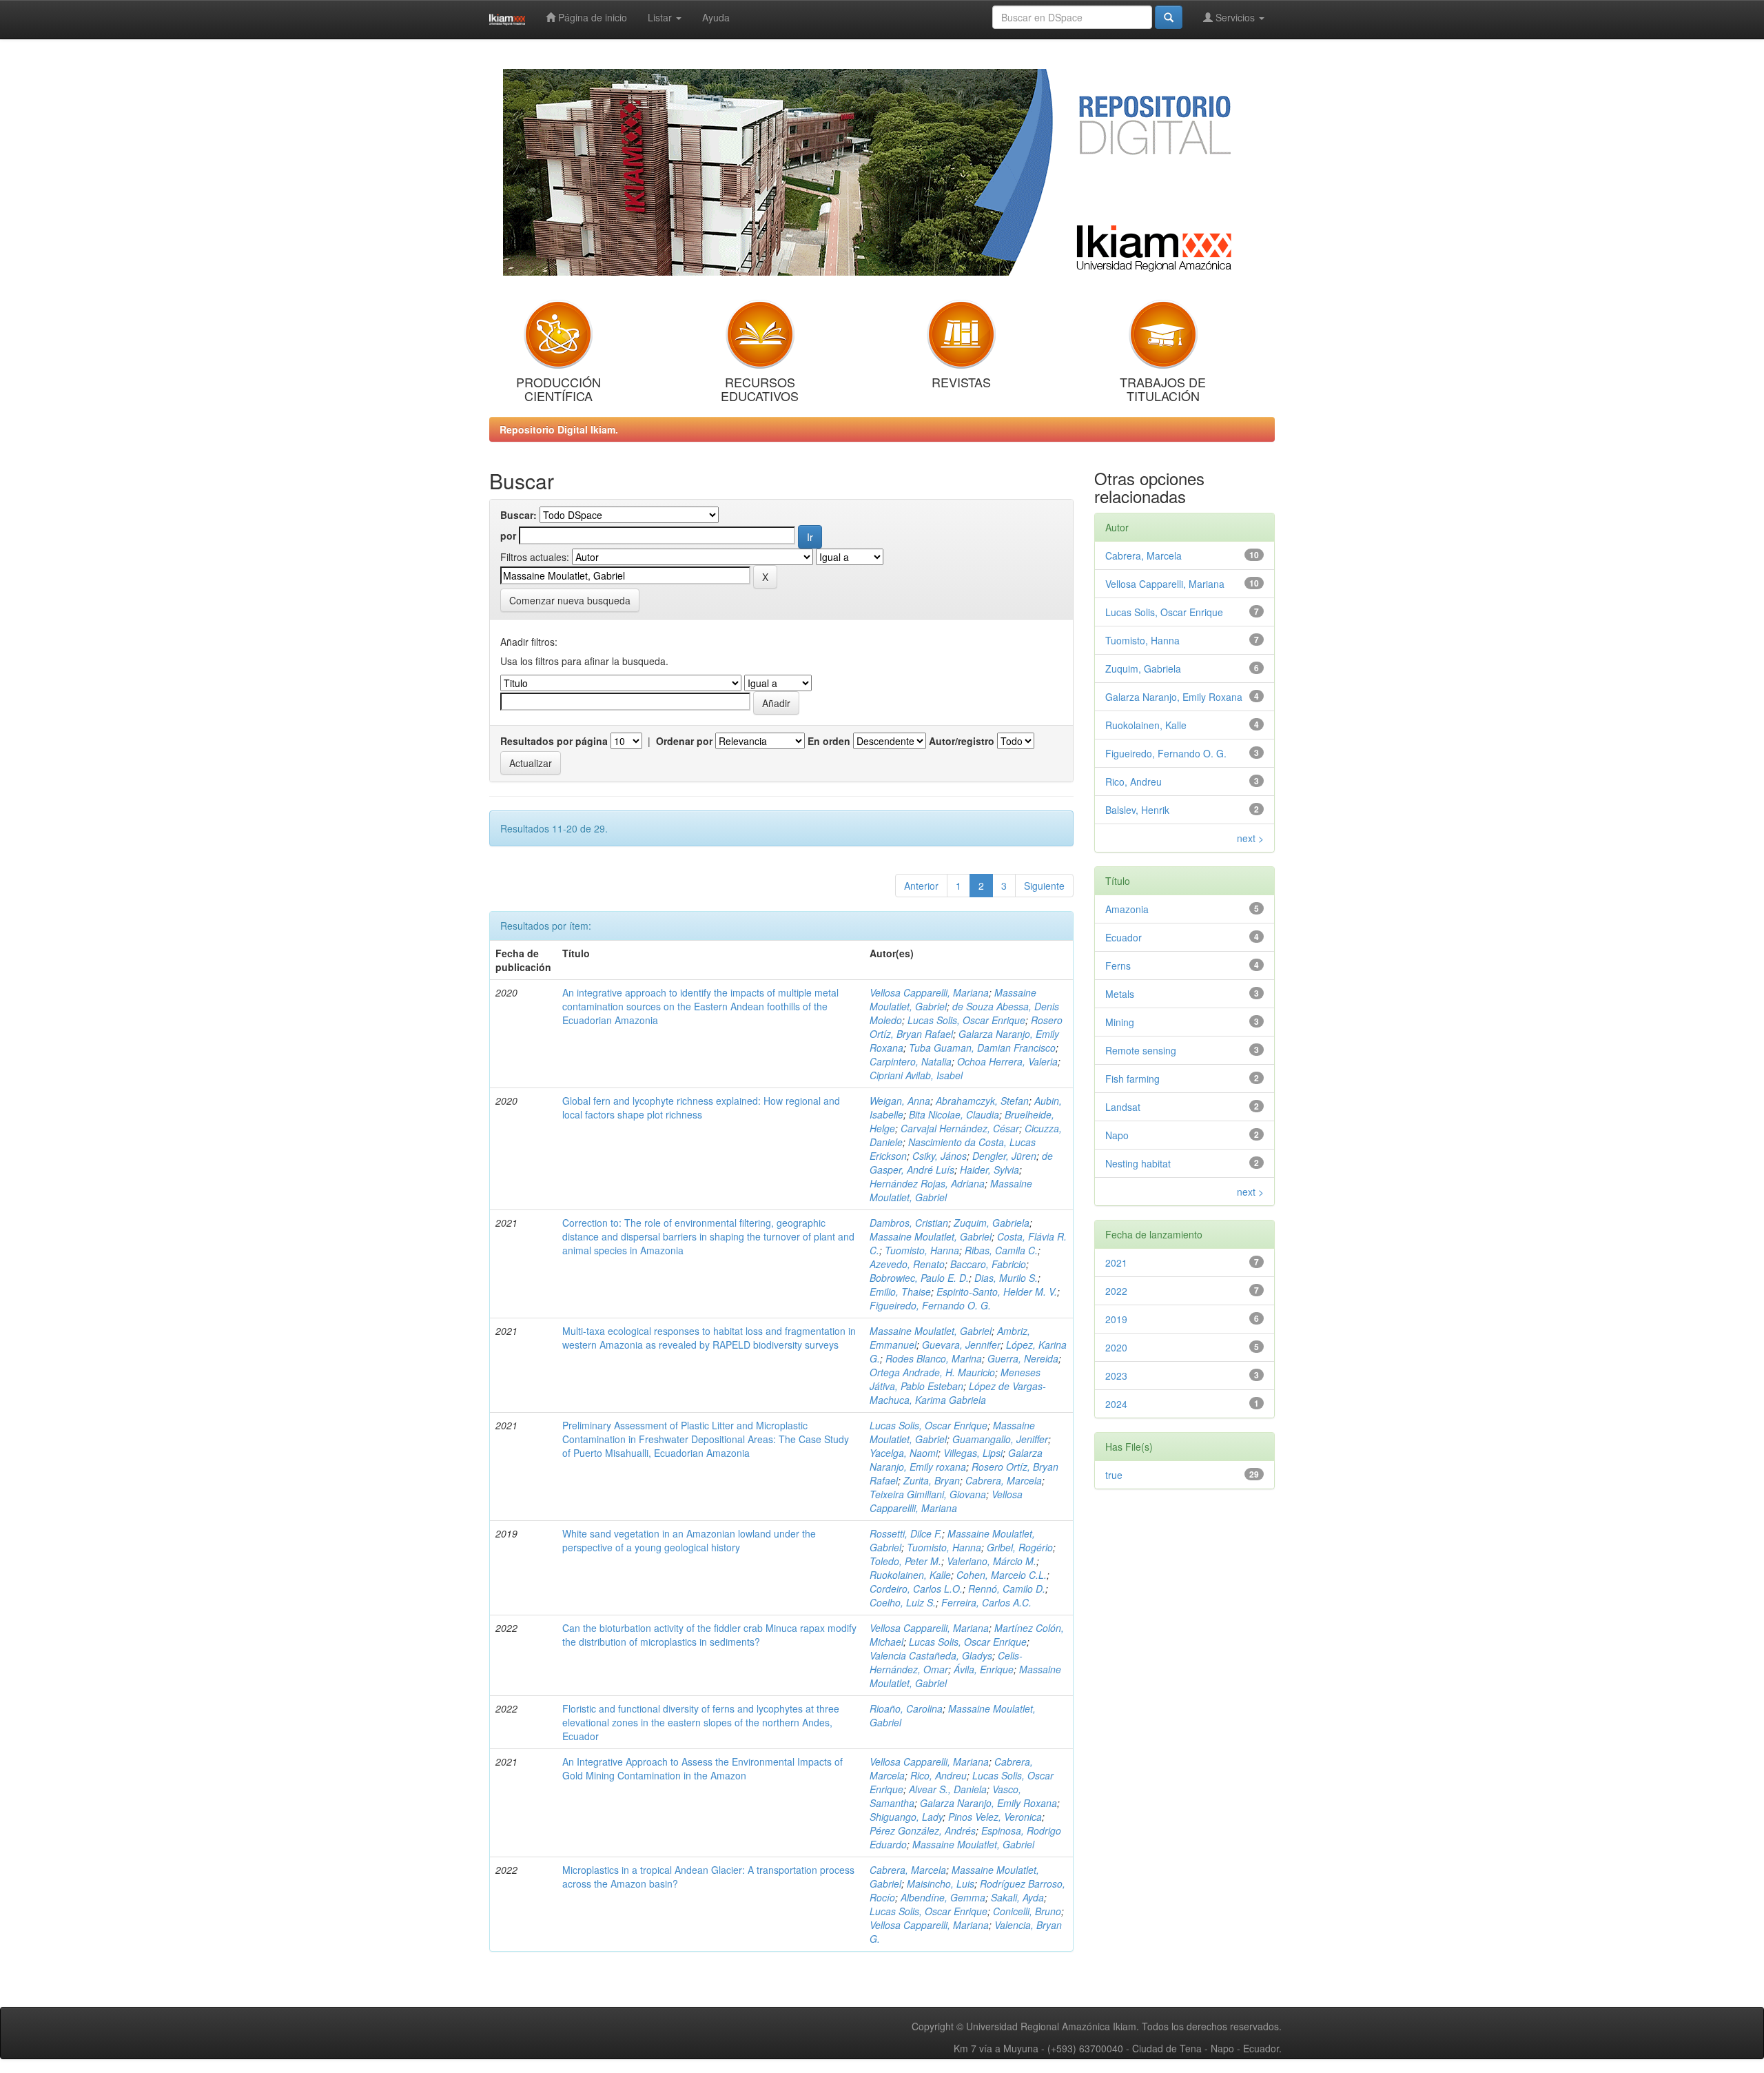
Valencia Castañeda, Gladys (931, 1655)
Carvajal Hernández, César (960, 1128)
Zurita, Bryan (932, 1480)
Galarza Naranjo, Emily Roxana (988, 1803)
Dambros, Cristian (909, 1223)
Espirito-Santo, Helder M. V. (997, 1291)
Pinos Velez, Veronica (995, 1817)
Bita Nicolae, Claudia (954, 1114)
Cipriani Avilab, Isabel (916, 1075)
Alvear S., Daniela (948, 1789)
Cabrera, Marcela (1004, 1480)
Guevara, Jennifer (961, 1345)
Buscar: (519, 515)
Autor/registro (962, 741)
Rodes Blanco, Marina (934, 1358)
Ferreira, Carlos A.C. (986, 1602)
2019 (1116, 1319)
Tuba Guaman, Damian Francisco (982, 1048)
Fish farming (1132, 1079)
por (508, 535)
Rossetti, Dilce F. (906, 1533)
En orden (829, 741)
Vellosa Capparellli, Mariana (946, 1501)
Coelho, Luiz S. (903, 1602)
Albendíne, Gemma (943, 1897)
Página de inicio (591, 17)
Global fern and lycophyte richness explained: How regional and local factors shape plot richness (701, 1107)
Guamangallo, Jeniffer (1000, 1439)
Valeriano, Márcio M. (992, 1561)
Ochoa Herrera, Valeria (1007, 1061)
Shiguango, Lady (906, 1817)
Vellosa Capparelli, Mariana (929, 992)
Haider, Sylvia (989, 1170)
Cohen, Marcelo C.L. (1002, 1575)
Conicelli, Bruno (1027, 1911)
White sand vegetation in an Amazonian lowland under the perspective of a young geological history (689, 1540)
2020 (1116, 1347)
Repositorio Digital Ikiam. (559, 429)
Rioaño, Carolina (906, 1708)
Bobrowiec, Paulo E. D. (919, 1278)
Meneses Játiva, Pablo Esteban (955, 1379)
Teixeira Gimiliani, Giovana (928, 1494)
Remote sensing (1141, 1050)
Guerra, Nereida (1023, 1358)
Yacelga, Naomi (904, 1453)
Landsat (1123, 1107)
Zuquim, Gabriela (992, 1223)
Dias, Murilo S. (1006, 1278)
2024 (1116, 1404)
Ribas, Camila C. (1001, 1250)
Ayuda (716, 17)
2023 (1116, 1376)
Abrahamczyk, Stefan (982, 1101)
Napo (1117, 1135)
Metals (1120, 994)
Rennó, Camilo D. (1007, 1589)
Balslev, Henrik (1137, 810)
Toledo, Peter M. (905, 1561)
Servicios (1235, 17)
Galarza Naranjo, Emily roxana (956, 1460)
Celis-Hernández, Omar (946, 1662)
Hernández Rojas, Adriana (927, 1183)
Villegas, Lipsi (973, 1453)
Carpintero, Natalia (911, 1061)
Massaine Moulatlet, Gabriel (931, 1236)
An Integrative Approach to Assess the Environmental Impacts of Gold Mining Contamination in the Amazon (702, 1768)
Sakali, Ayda (1017, 1897)
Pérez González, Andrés (923, 1830)
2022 (1116, 1291)
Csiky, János (940, 1156)
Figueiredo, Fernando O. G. (930, 1305)
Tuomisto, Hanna (922, 1250)
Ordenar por (684, 741)
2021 (1116, 1263)
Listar (661, 17)
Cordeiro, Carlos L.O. (916, 1589)
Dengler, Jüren (1004, 1156)
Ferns (1118, 966)
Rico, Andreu (939, 1775)
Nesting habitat (1138, 1163)
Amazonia (1127, 909)
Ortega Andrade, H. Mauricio (932, 1372)
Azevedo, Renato (907, 1264)
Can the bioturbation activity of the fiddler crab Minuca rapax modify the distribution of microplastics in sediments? (709, 1635)
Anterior (921, 886)
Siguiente (1044, 886)
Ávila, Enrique (984, 1669)
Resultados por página (554, 741)
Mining (1120, 1022)
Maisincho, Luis (941, 1883)
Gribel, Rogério (1020, 1547)
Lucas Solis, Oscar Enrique (966, 1020)
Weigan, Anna (900, 1101)
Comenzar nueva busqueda (570, 600)
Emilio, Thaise (900, 1291)
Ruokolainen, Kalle (910, 1575)
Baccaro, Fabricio (988, 1264)
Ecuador (1124, 937)
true (1114, 1475)
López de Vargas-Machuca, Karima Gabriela (958, 1393)
